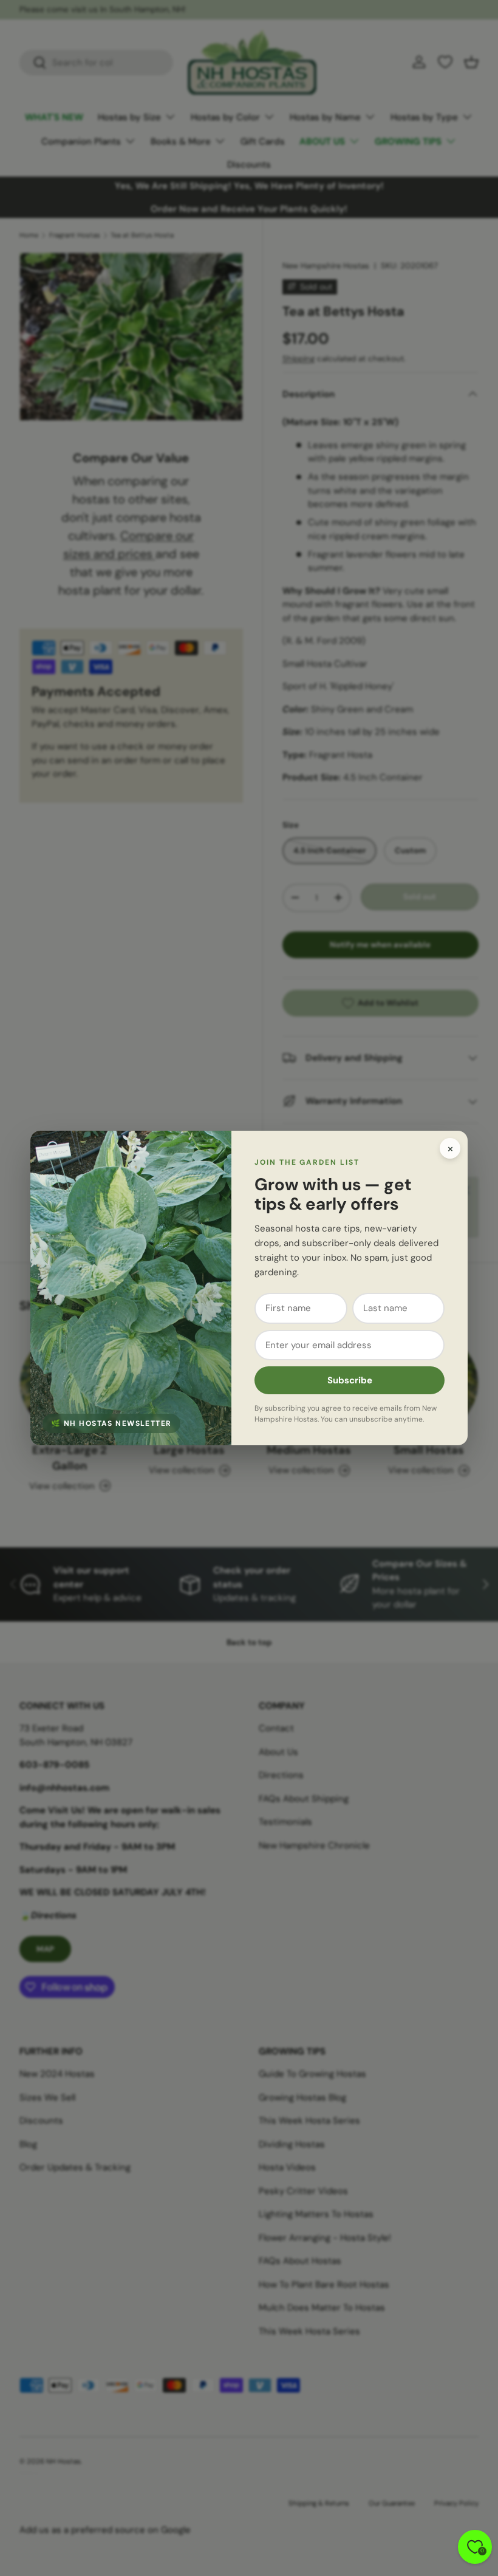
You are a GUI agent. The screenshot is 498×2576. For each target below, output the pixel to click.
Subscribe (350, 1380)
